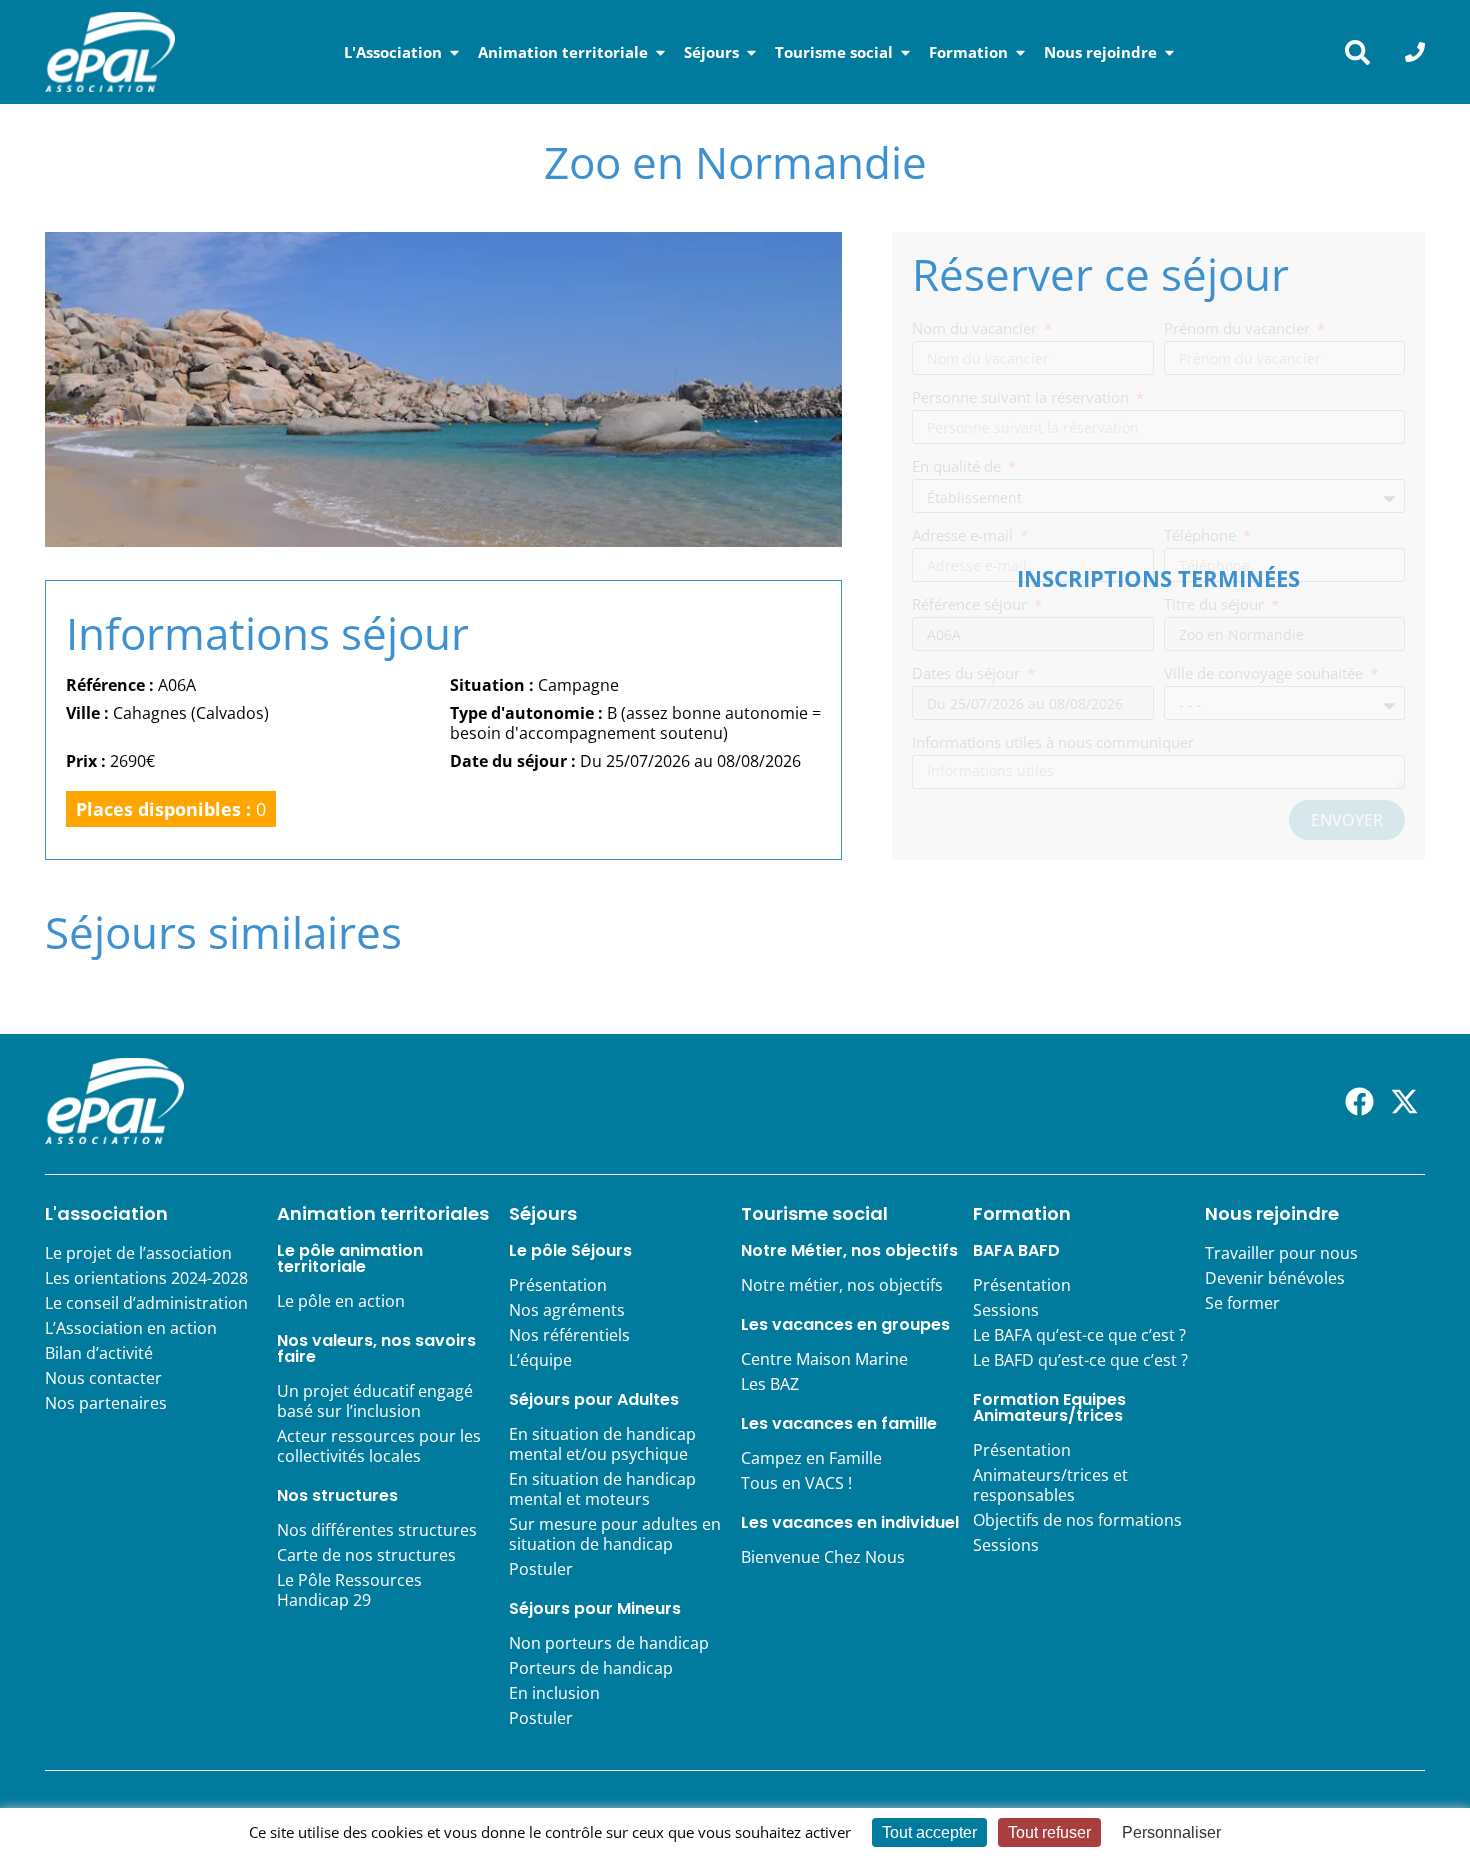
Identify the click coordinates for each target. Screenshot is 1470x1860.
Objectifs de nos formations (1077, 1520)
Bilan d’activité (99, 1353)
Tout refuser (1049, 1832)
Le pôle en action (341, 1301)
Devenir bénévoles (1275, 1278)
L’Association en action (131, 1328)
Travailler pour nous (1281, 1253)
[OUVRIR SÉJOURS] (751, 52)
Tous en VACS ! (796, 1483)
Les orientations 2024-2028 (146, 1278)
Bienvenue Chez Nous (823, 1557)
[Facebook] (1359, 1101)
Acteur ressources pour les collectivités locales (379, 1446)
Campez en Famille (811, 1458)
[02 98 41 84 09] (1415, 52)
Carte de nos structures (366, 1555)
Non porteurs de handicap (609, 1643)
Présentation (558, 1285)
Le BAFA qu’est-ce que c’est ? (1079, 1335)
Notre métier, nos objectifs (842, 1285)
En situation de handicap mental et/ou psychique (602, 1444)
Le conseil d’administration (146, 1303)
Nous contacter (103, 1378)
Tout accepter (929, 1832)
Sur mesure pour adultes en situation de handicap (615, 1534)
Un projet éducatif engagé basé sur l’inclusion (375, 1401)
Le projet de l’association (138, 1253)
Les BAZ (770, 1384)
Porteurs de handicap (591, 1668)
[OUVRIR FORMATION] (1020, 52)
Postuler (541, 1569)
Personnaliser (1171, 1832)
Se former (1242, 1303)
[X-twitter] (1404, 1101)
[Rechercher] (1357, 52)
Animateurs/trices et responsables (1050, 1485)
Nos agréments (567, 1310)
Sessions (1006, 1310)
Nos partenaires (106, 1403)
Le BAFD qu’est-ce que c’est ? (1080, 1360)
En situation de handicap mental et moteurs (602, 1489)
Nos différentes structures (377, 1530)
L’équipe (540, 1360)
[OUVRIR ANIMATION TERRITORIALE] (660, 52)
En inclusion (554, 1693)
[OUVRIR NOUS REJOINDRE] (1169, 52)
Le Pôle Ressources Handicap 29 (349, 1590)
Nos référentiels (569, 1335)
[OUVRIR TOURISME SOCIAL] (905, 52)
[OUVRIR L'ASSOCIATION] (454, 52)
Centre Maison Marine (824, 1359)
